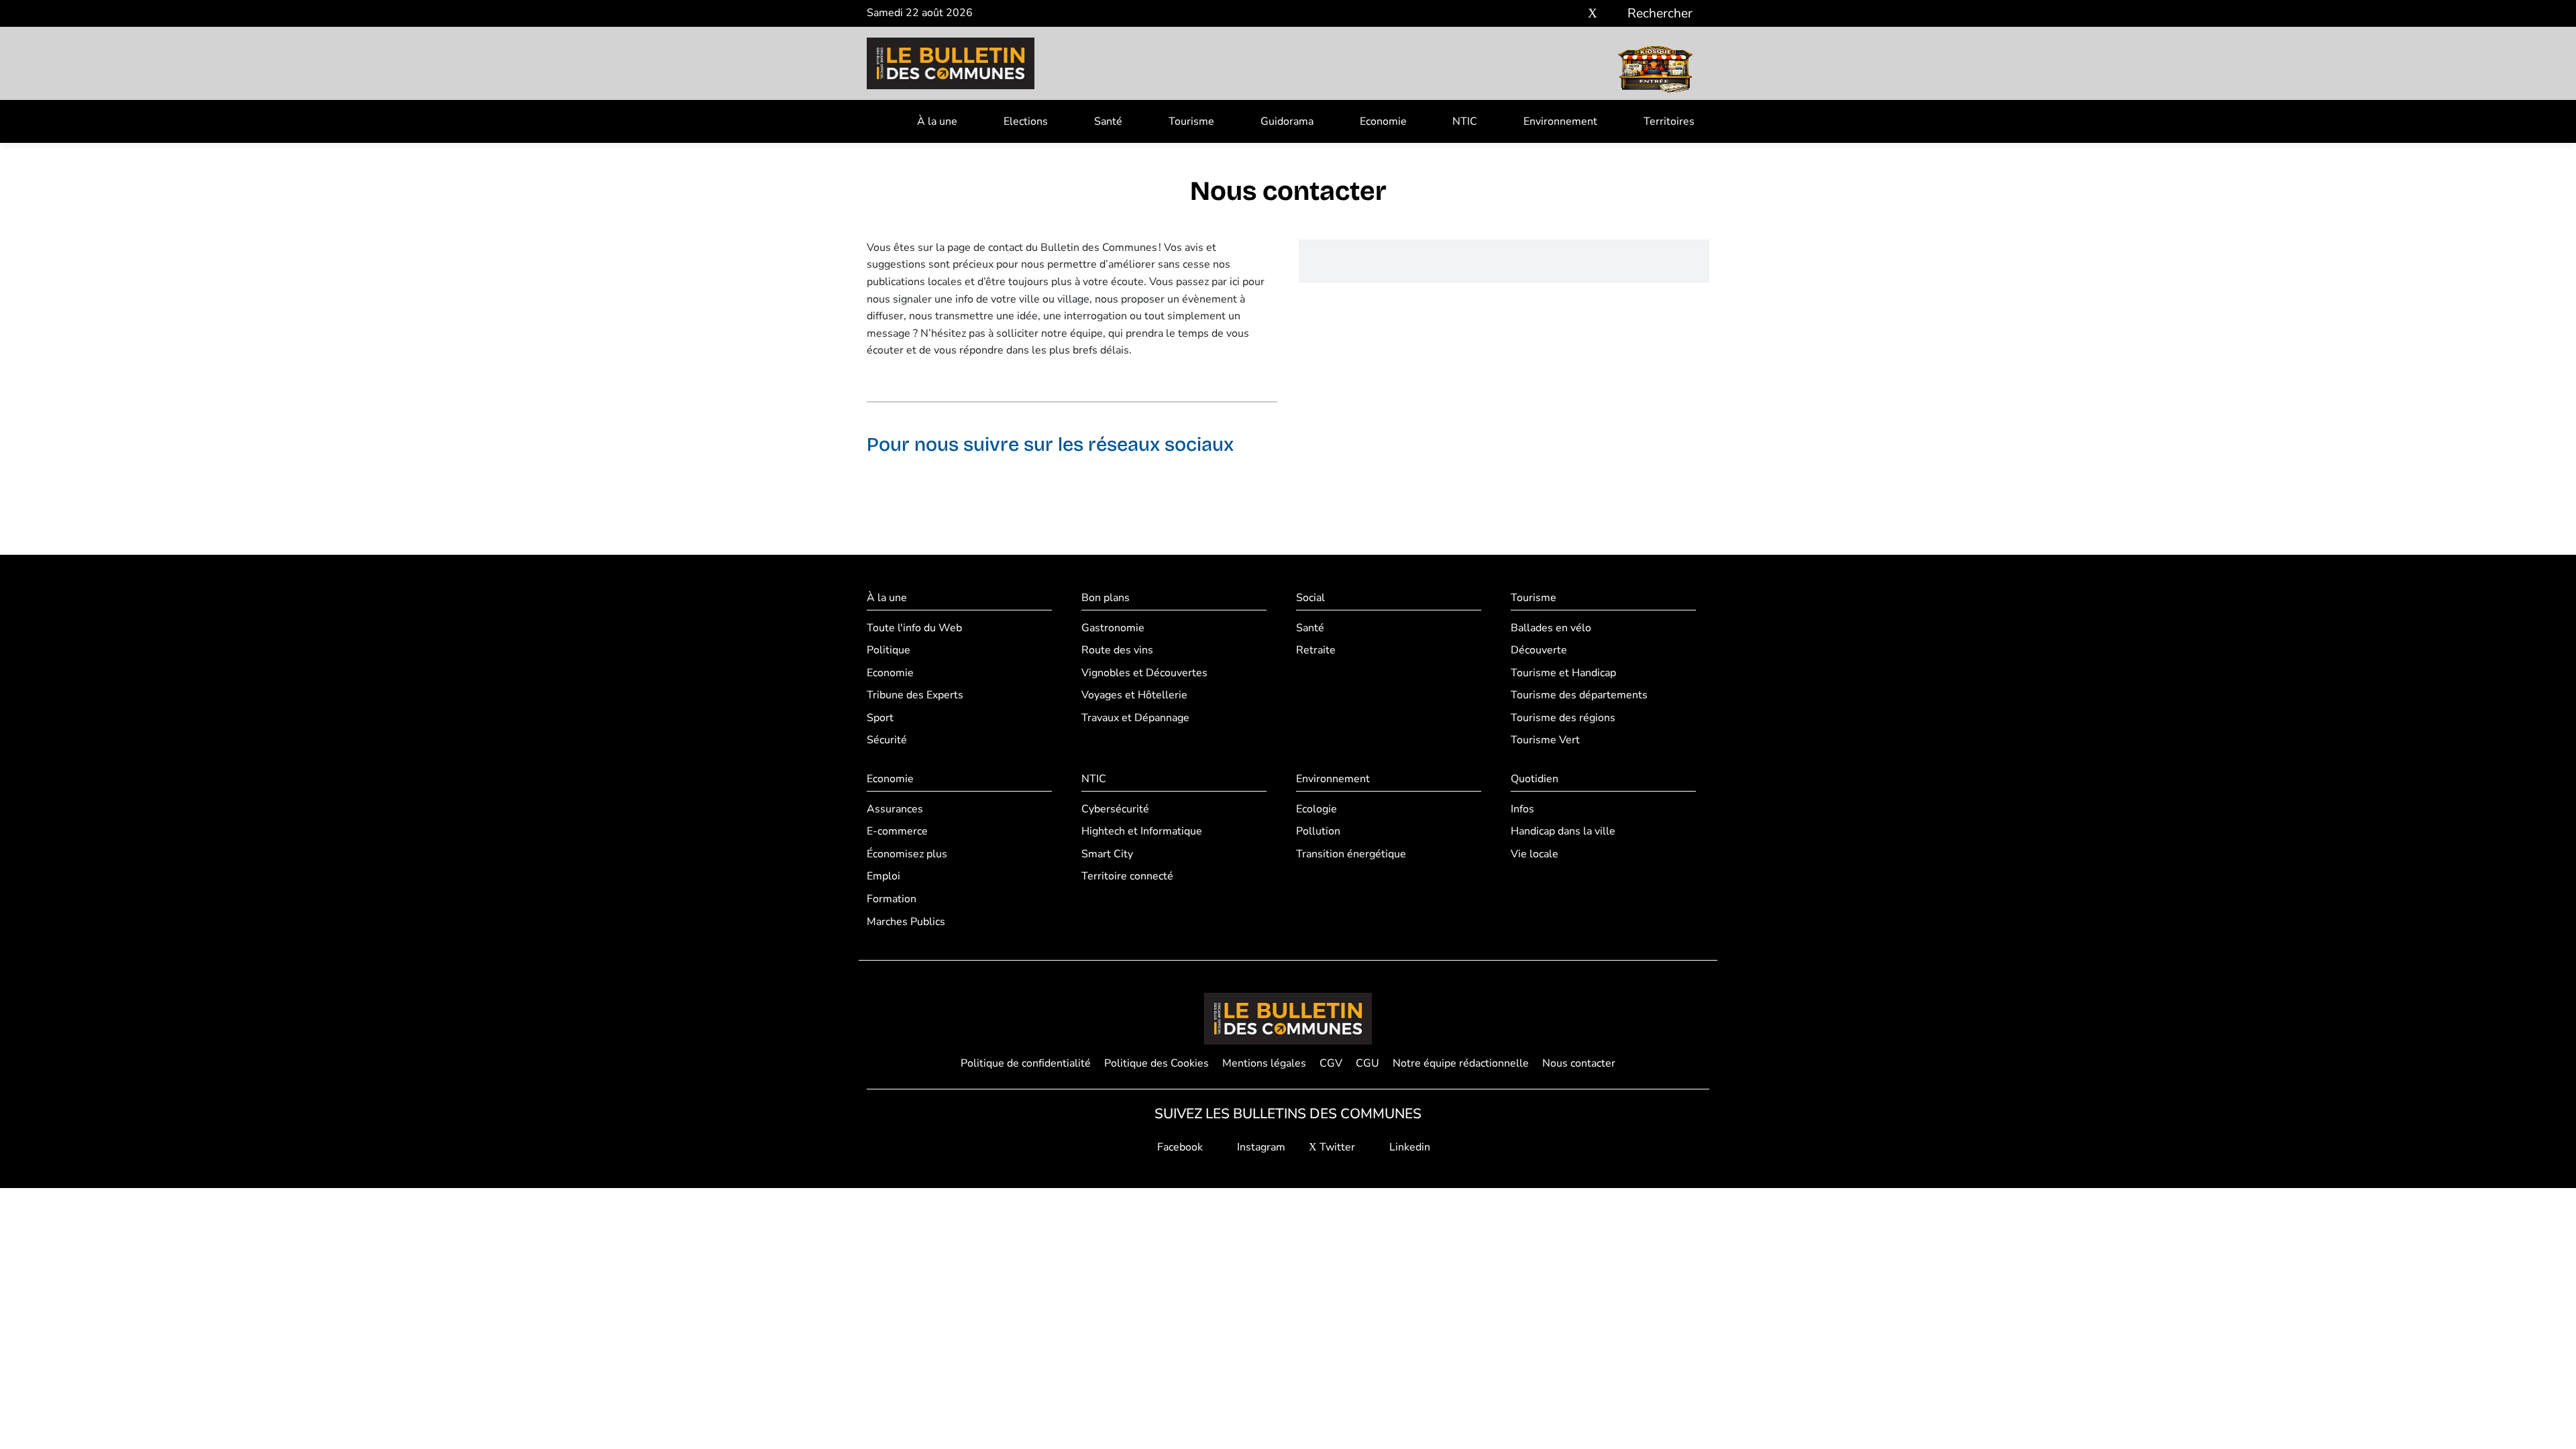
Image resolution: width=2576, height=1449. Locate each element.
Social (1310, 598)
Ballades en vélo (1551, 628)
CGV (1331, 1063)
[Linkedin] (1612, 14)
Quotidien (1535, 779)
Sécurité (887, 740)
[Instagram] (1573, 14)
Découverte (1539, 650)
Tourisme (1191, 121)
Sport (880, 718)
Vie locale (1535, 854)
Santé (1108, 121)
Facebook (1179, 1147)
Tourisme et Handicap (1563, 673)
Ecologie (1317, 809)
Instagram (1260, 1147)
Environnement (1560, 121)
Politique (889, 650)
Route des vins (1117, 650)
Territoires (1669, 121)
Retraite (1316, 650)
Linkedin (1408, 1147)
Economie (1383, 121)
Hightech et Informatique (1142, 831)
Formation (892, 899)
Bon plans (1106, 598)
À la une (937, 121)
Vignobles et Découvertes (1144, 673)
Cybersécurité (1115, 809)
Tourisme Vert (1545, 740)
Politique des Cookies (1157, 1063)
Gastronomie (1113, 628)
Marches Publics (906, 922)
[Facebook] (1553, 14)
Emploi (883, 876)
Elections (1026, 121)
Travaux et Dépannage (1135, 718)
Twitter (1336, 1147)
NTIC (1465, 121)
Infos (1522, 809)
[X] (1593, 14)
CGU (1367, 1063)
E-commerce (897, 831)
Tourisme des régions (1563, 718)
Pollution (1318, 831)
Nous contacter (1579, 1063)
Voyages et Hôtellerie (1134, 695)
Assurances (895, 809)
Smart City (1107, 854)
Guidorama (1287, 121)
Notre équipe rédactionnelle (1461, 1063)
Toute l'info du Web (914, 628)
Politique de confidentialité (1026, 1063)
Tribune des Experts (915, 695)
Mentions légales (1264, 1063)
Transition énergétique (1351, 854)
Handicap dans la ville (1563, 831)
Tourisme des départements (1579, 695)
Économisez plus (907, 854)
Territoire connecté (1127, 876)
